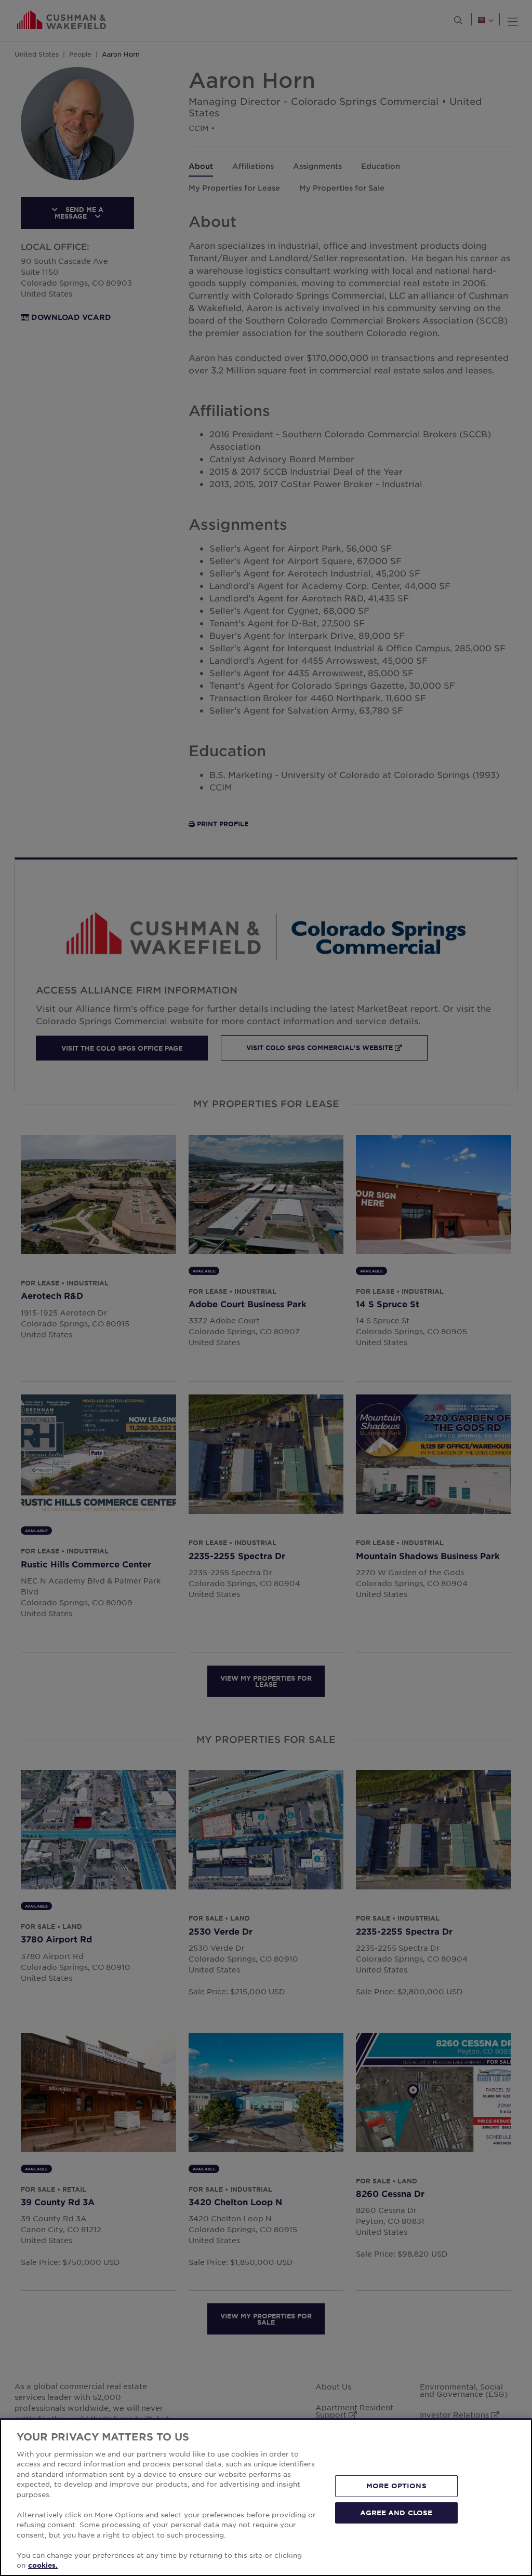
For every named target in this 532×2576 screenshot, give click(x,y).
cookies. (43, 2565)
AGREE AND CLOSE (396, 2512)
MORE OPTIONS (396, 2486)
